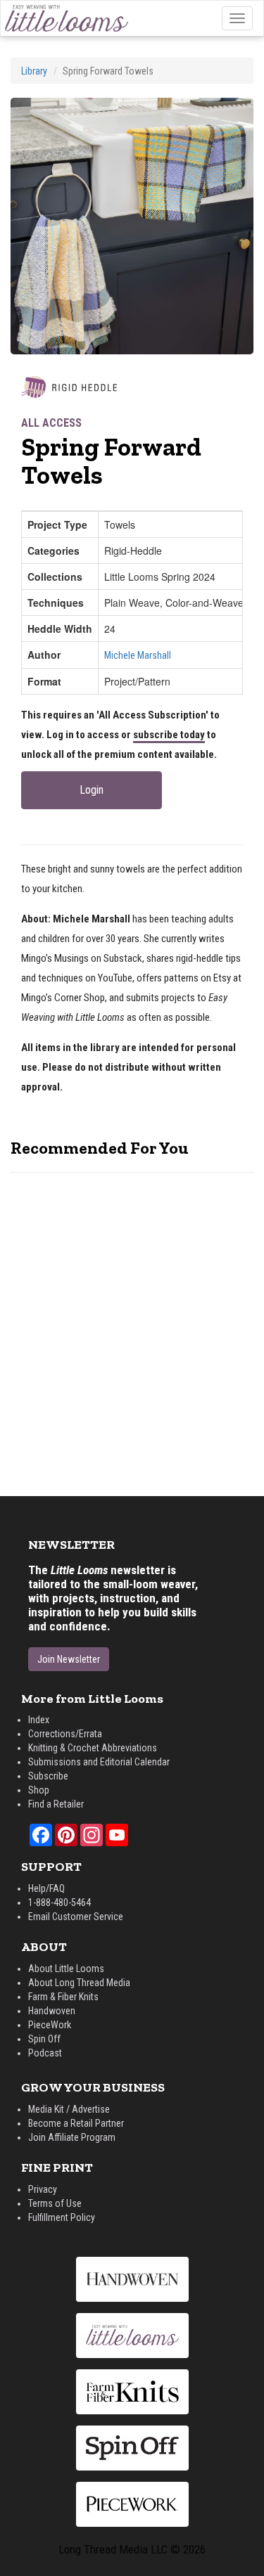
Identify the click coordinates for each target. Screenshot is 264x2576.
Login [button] (92, 790)
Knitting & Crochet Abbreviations (93, 1748)
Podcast (45, 2053)
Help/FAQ (46, 1888)
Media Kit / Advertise (69, 2109)
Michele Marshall (138, 655)
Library (34, 71)
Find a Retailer (56, 1804)
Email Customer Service (76, 1917)
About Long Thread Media (79, 1983)
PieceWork (50, 2025)
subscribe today (169, 735)
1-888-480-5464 (59, 1902)
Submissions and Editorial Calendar (99, 1762)
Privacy (43, 2189)
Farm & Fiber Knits (63, 1997)
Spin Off (44, 2039)
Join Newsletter (69, 1659)
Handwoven (52, 2011)
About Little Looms (66, 1969)
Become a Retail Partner (76, 2123)
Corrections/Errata (65, 1734)
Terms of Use (55, 2203)
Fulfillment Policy (62, 2217)
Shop (39, 1790)
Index (39, 1720)
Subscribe (48, 1776)
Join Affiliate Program (72, 2137)
